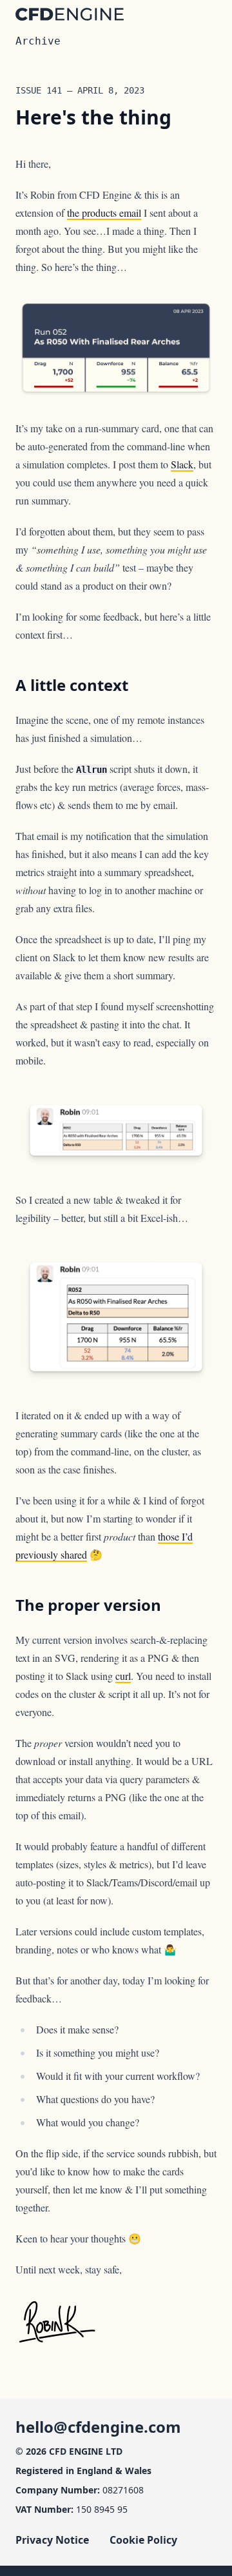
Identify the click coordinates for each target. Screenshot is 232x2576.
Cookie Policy (143, 2540)
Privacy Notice (52, 2540)
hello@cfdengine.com (98, 2427)
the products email (104, 213)
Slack (182, 464)
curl (123, 1676)
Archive (38, 41)
